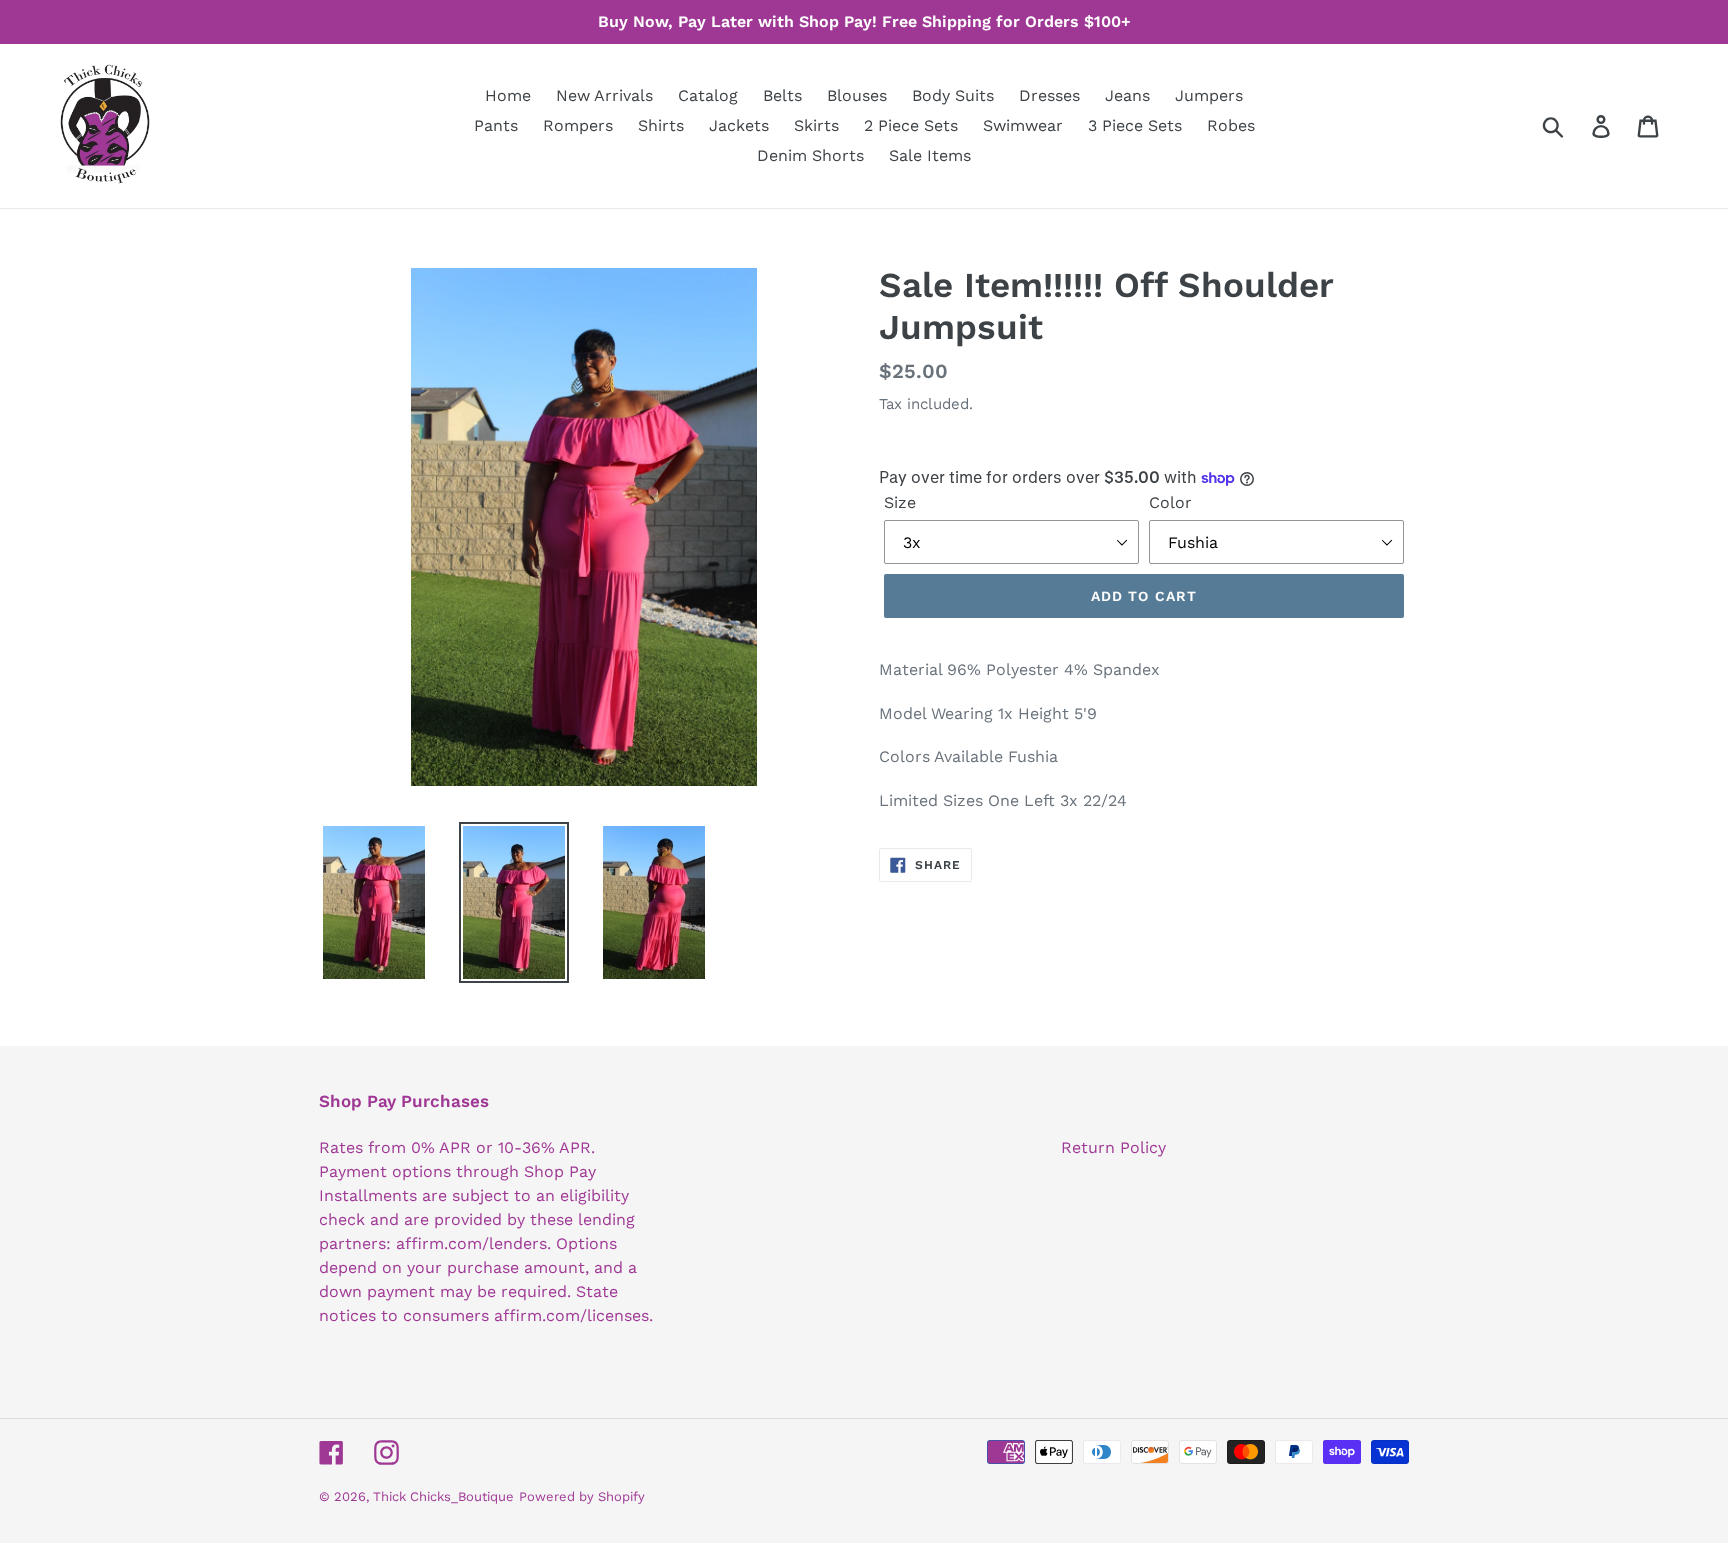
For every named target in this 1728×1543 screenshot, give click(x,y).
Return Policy (1113, 1147)
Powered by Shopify (582, 1496)
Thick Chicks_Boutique (443, 1496)
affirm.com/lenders (471, 1243)
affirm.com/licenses (571, 1315)
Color (1170, 502)
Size (900, 502)
